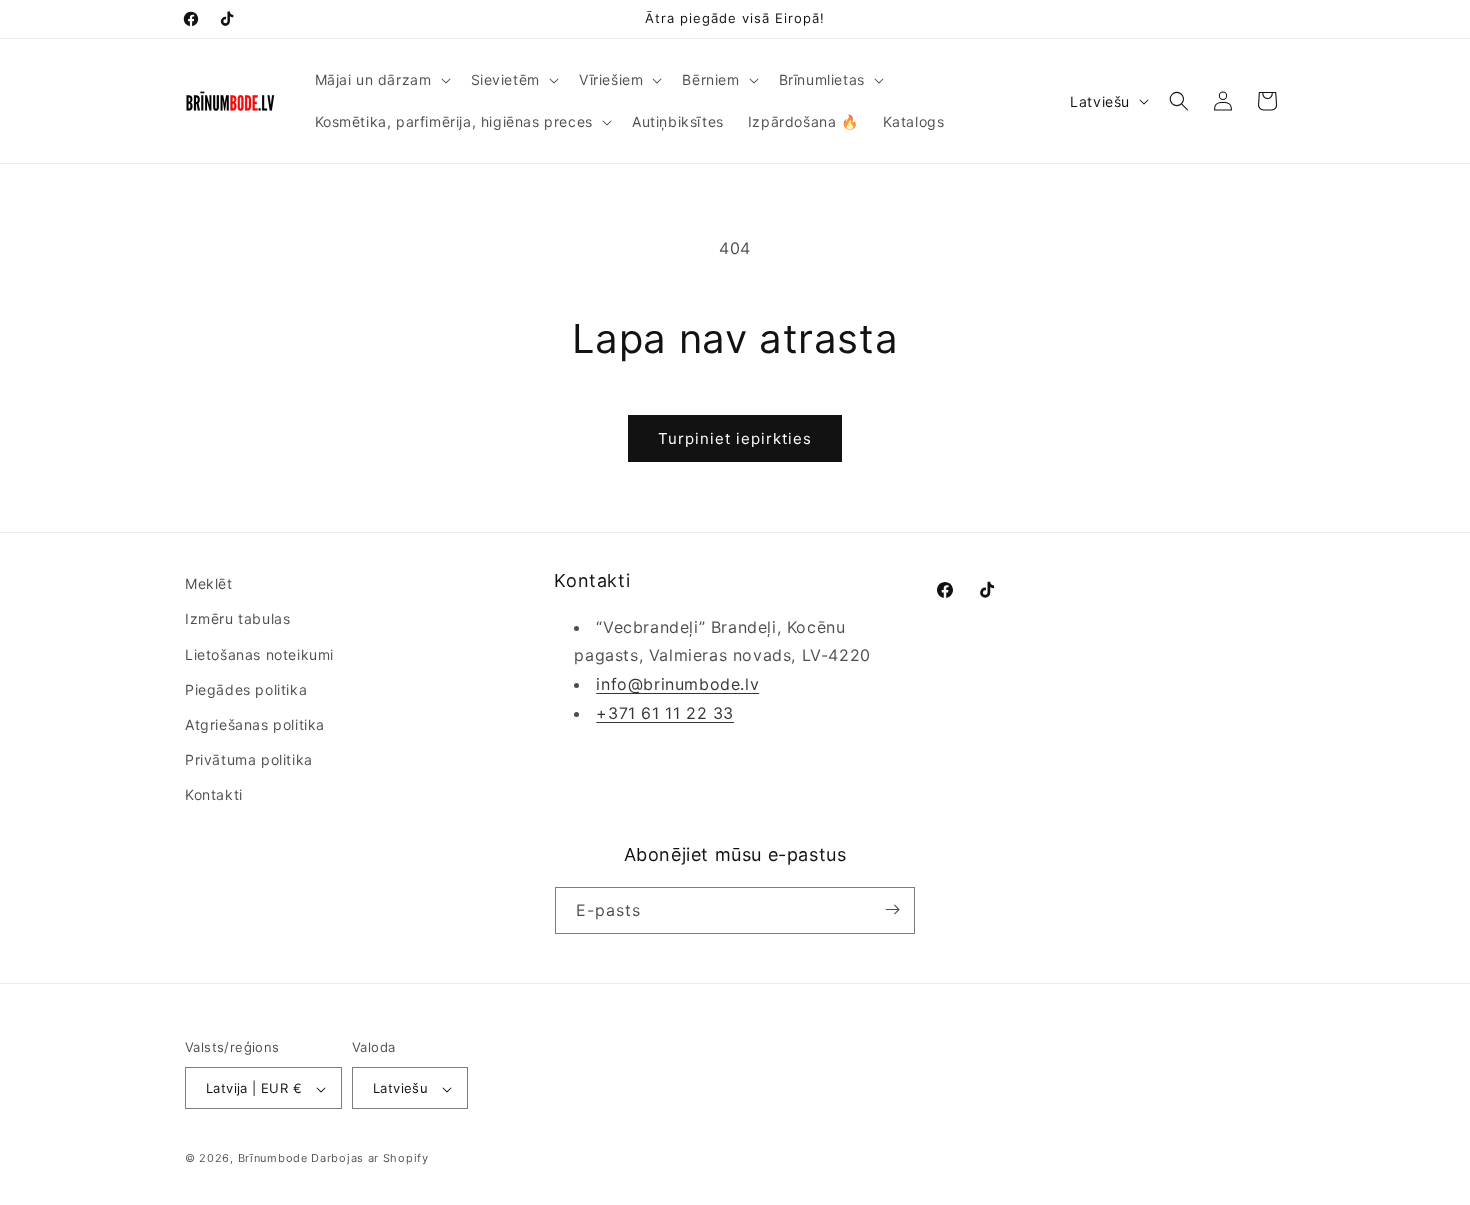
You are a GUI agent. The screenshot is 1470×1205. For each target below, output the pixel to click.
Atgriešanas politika (255, 724)
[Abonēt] (892, 909)
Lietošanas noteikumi (259, 654)
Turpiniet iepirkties (735, 438)
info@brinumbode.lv (677, 684)
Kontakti (214, 795)
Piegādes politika (246, 689)
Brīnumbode (273, 1159)
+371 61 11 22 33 (665, 713)
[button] (381, 80)
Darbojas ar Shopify (369, 1159)
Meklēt (209, 583)
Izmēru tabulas (237, 619)
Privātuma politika (249, 759)
